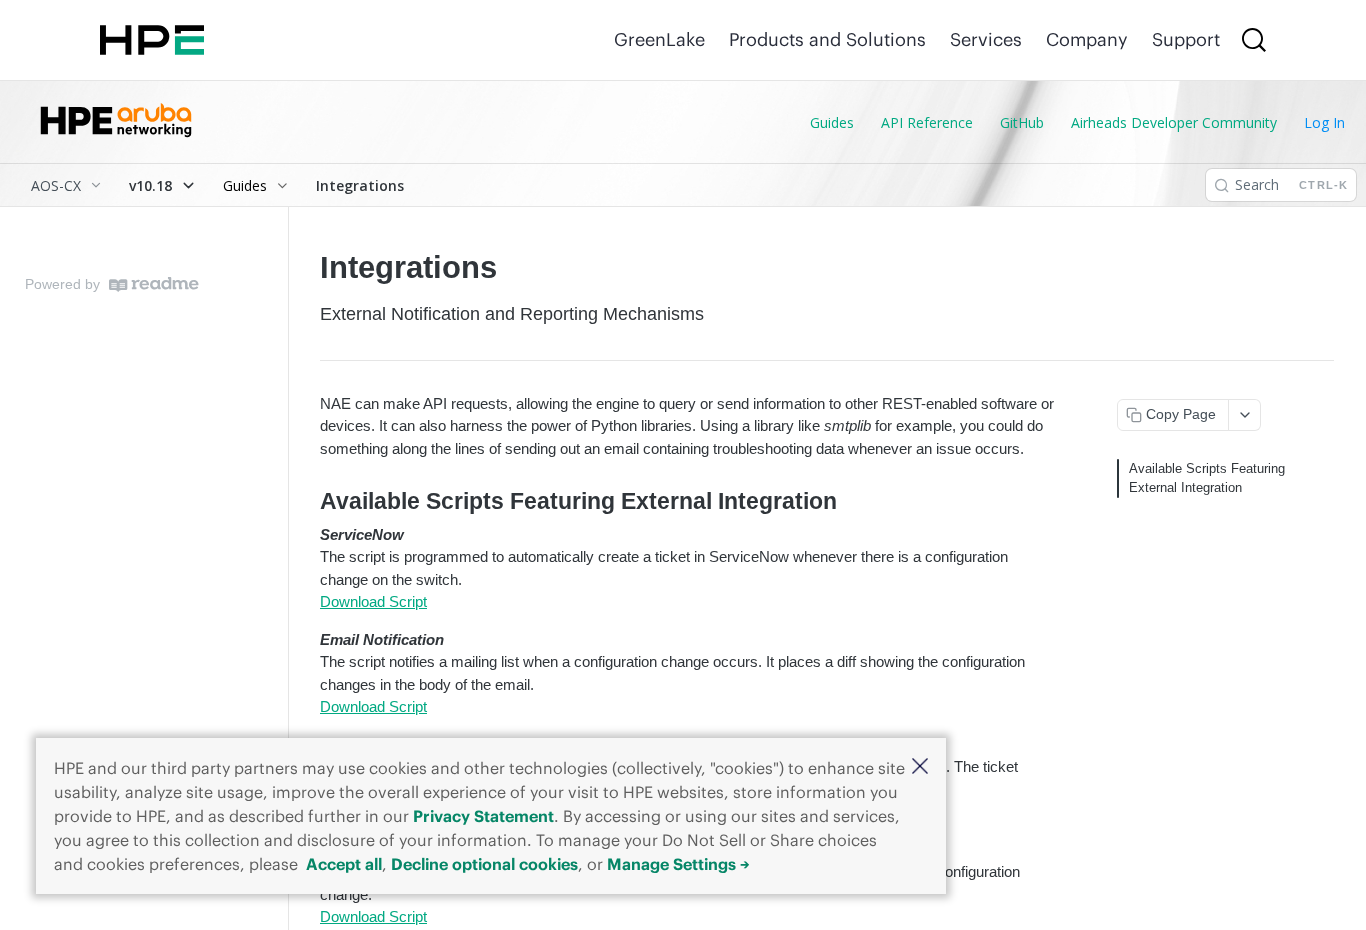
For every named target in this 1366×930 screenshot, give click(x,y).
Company (1087, 39)
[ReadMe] (154, 284)
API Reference (927, 122)
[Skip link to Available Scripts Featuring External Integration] (306, 502)
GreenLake (659, 39)
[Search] (1254, 40)
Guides (832, 122)
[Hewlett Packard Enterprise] (152, 40)
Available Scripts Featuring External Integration (1207, 478)
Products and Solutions (827, 39)
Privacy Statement (483, 816)
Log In (1324, 122)
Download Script (373, 601)
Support (1186, 39)
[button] (920, 767)
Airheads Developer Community (1174, 122)
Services (986, 39)
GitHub (1022, 122)
